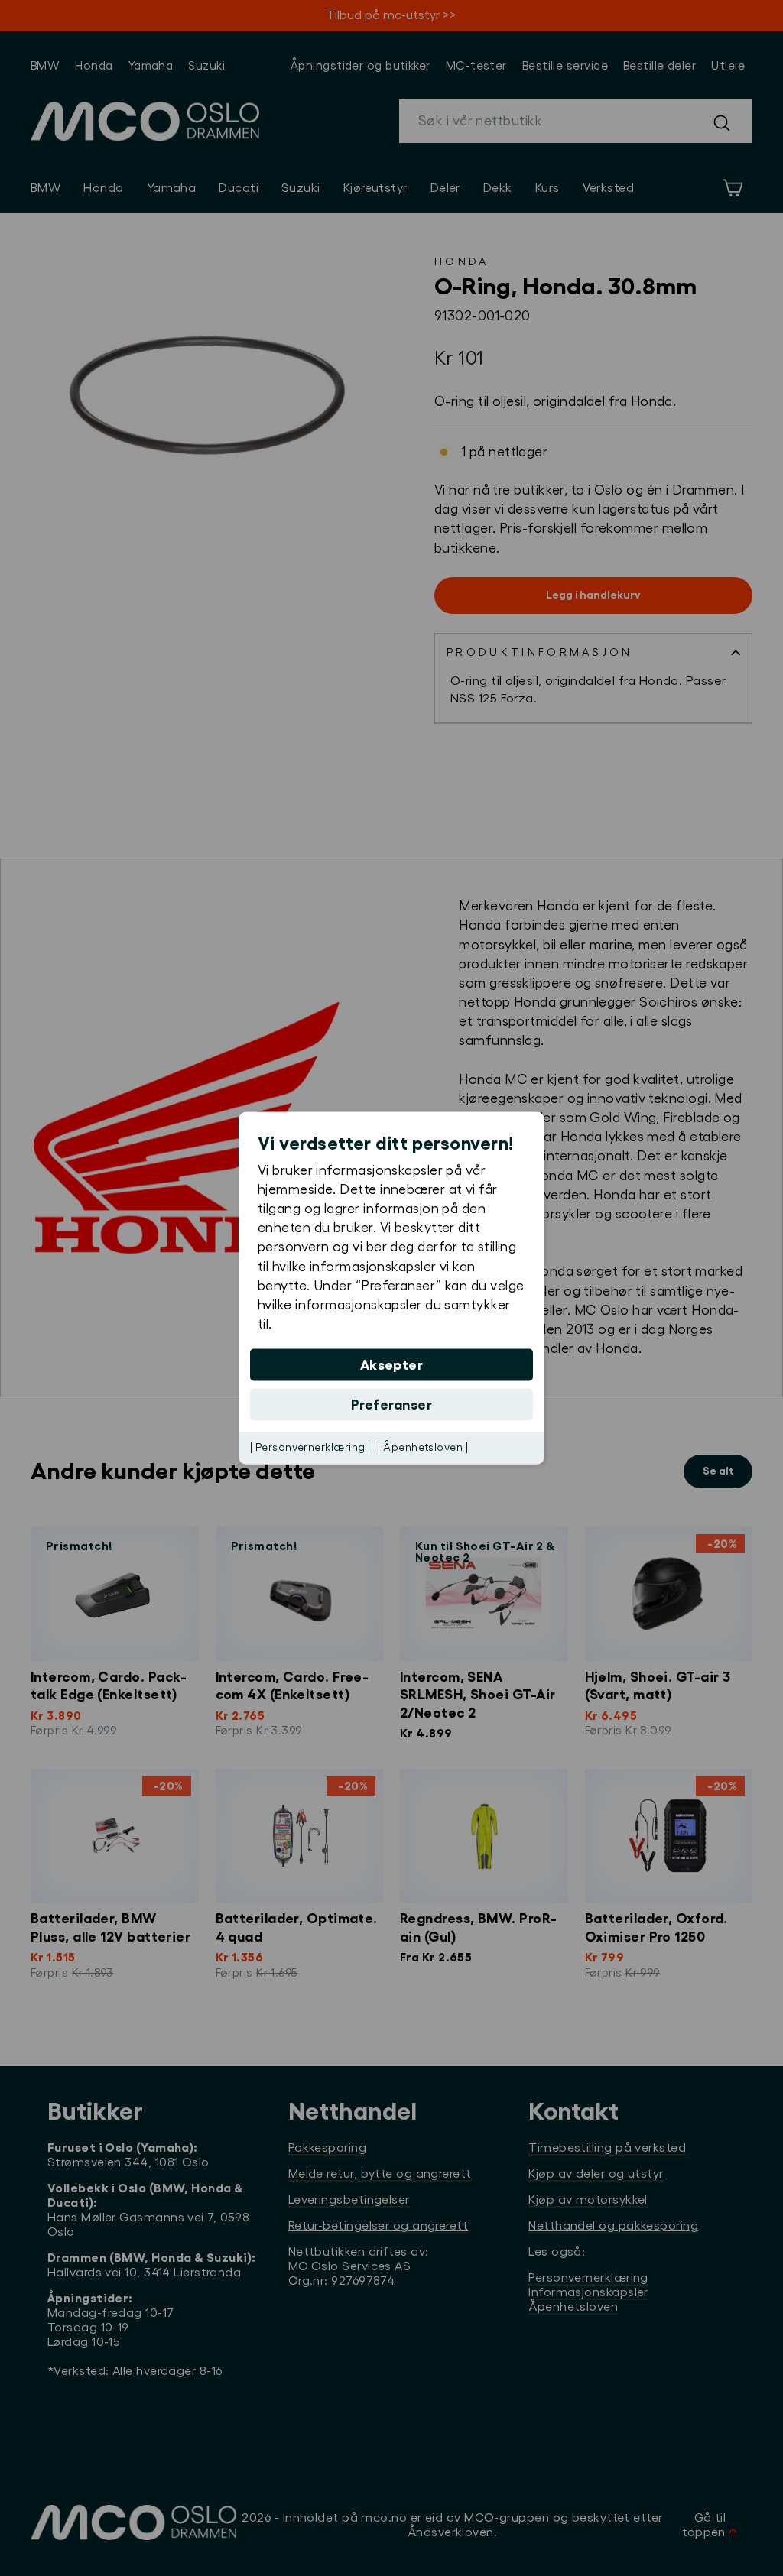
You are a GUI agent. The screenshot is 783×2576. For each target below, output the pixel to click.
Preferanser (391, 1405)
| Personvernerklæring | (310, 1448)
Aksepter (392, 1365)
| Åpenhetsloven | (423, 1448)
